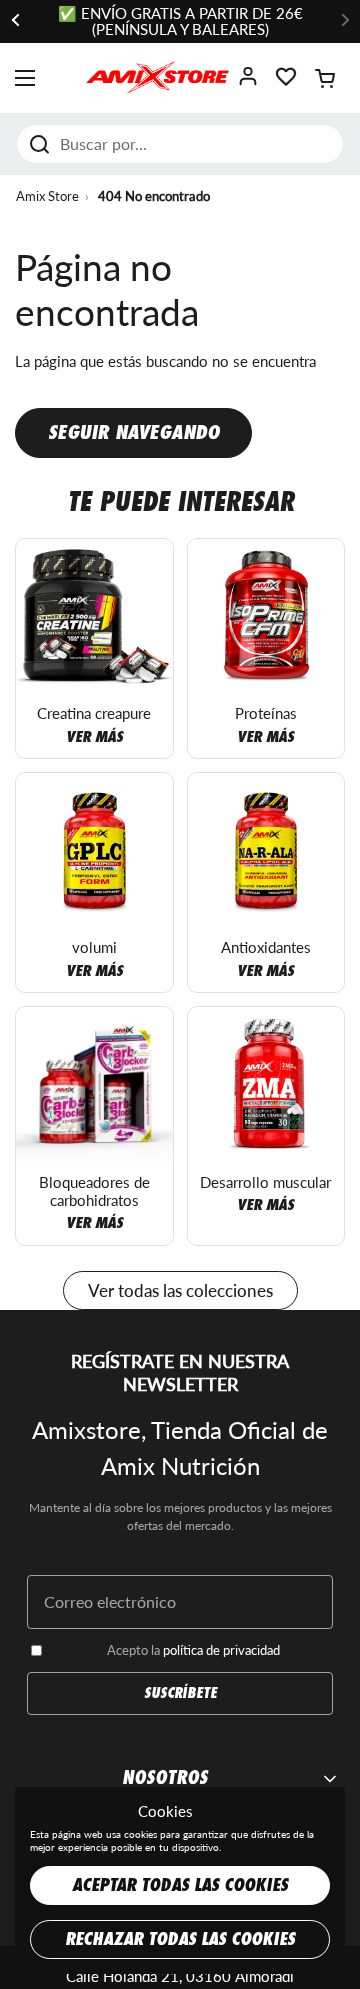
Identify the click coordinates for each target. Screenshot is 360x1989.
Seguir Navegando (133, 432)
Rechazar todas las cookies (180, 1939)
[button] (325, 78)
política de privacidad (221, 1650)
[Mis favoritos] (286, 82)
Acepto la (193, 1650)
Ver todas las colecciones (180, 1290)
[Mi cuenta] (248, 82)
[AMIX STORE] (157, 78)
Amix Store (47, 196)
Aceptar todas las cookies (180, 1885)
